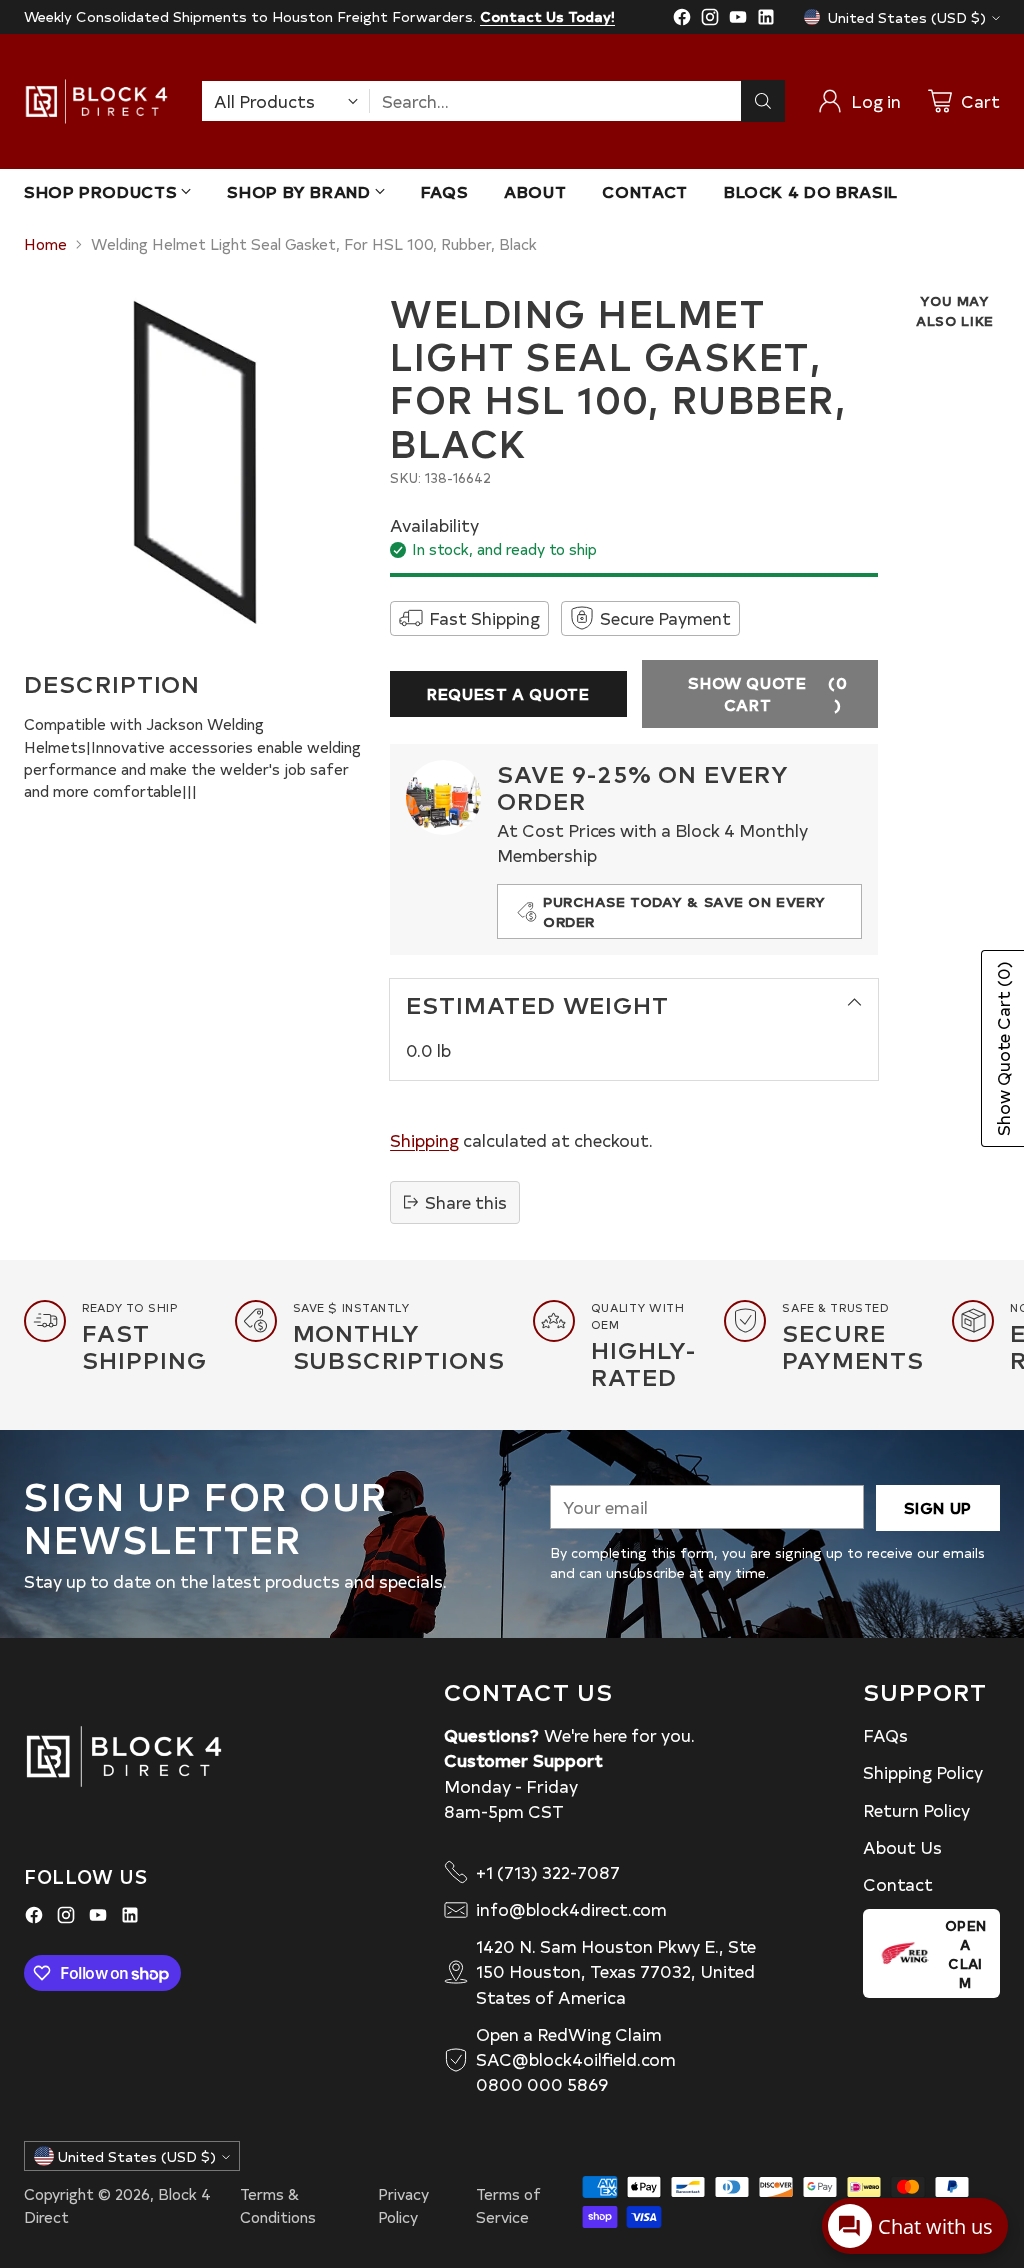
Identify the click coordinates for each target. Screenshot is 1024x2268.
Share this (466, 1202)
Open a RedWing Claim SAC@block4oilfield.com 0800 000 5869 (576, 2059)
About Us (902, 1847)
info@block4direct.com (571, 1909)
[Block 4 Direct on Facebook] (682, 20)
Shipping (424, 1140)
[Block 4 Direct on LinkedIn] (766, 20)
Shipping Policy (923, 1772)
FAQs (885, 1735)
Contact (898, 1884)
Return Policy (916, 1810)
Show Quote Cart (767, 693)
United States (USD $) (907, 17)
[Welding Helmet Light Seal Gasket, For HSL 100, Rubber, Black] (195, 462)
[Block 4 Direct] (96, 101)
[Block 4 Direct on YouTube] (738, 20)
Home (45, 244)
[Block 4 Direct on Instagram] (710, 20)
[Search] (763, 101)
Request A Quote (508, 693)
